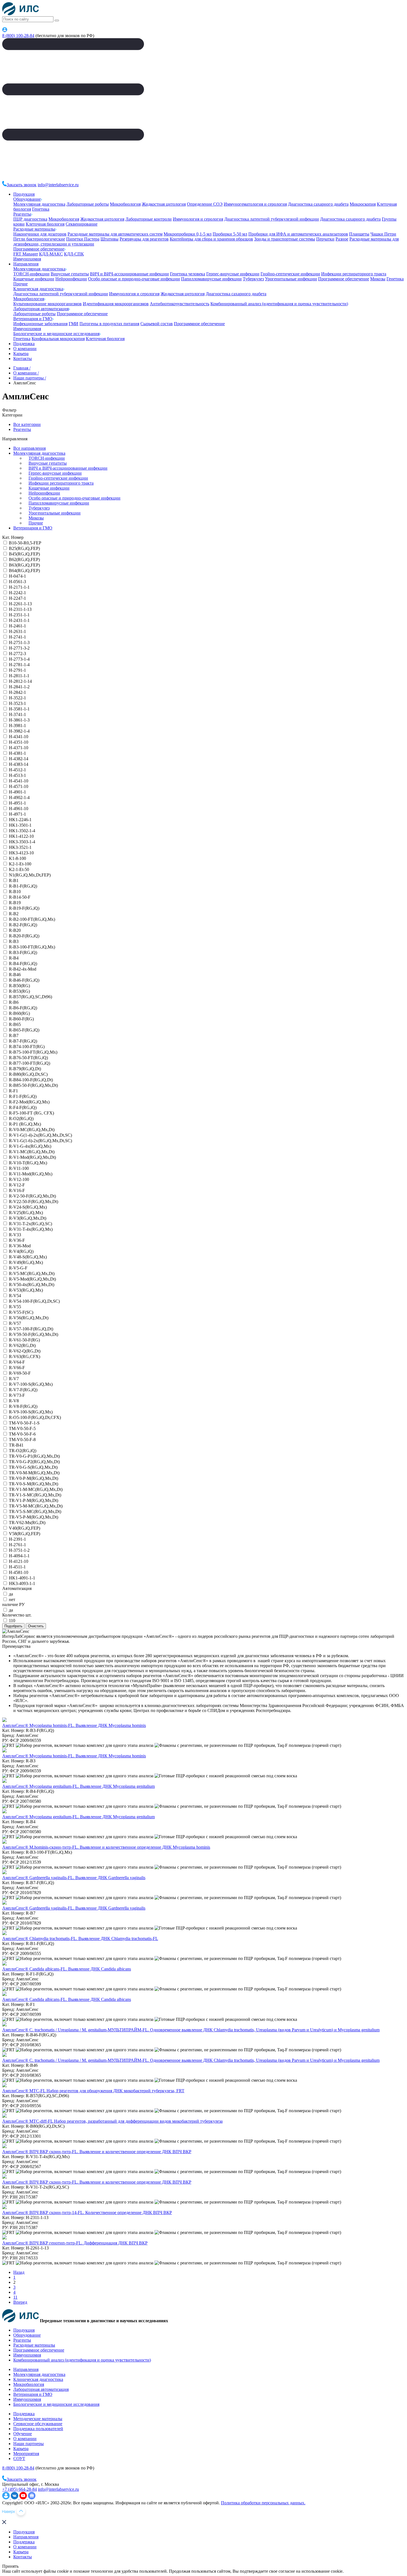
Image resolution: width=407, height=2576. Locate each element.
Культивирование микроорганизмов (47, 304)
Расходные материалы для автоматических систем (115, 234)
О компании (25, 349)
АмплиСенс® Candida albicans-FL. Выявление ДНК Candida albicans (67, 1969)
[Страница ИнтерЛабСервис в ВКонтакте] (15, 2498)
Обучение (23, 2434)
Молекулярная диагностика (39, 204)
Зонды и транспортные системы (285, 239)
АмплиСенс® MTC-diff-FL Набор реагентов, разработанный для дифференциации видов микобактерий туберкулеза (112, 2121)
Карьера (21, 354)
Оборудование (27, 199)
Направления (26, 264)
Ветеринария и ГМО (33, 319)
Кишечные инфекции (34, 279)
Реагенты (22, 214)
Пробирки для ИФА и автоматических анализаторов (298, 234)
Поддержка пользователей (38, 2429)
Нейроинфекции (71, 279)
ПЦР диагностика (30, 219)
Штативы (110, 239)
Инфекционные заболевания (40, 324)
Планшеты (359, 234)
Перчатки (325, 239)
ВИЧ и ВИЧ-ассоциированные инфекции (129, 274)
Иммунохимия (27, 259)
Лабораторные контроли (149, 219)
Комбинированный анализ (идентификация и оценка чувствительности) (279, 304)
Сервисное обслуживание (38, 2424)
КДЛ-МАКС (51, 254)
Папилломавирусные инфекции (211, 279)
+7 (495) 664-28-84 (20, 2489)
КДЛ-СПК (74, 254)
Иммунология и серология (198, 219)
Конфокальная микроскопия (58, 339)
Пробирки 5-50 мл (230, 234)
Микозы (378, 279)
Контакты (23, 359)
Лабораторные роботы (88, 204)
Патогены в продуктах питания (109, 324)
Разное (342, 239)
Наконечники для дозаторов (40, 234)
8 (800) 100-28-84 (18, 36)
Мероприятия (26, 2454)
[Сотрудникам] (5, 31)
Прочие (20, 284)
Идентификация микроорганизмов (116, 304)
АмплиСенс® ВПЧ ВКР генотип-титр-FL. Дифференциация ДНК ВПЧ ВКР (75, 2243)
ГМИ (74, 324)
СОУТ (19, 2459)
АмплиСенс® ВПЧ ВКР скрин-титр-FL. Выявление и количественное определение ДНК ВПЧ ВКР (97, 2152)
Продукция (24, 194)
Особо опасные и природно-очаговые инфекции (134, 279)
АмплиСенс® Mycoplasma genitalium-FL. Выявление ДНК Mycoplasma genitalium (78, 1786)
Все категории (27, 424)
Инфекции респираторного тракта (354, 274)
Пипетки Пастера (83, 239)
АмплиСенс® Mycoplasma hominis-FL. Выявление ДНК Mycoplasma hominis (74, 1725)
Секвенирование (82, 224)
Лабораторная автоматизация (41, 309)
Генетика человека (188, 274)
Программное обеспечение (39, 249)
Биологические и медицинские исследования (56, 334)
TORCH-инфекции (31, 274)
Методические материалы (38, 2419)
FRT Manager (26, 254)
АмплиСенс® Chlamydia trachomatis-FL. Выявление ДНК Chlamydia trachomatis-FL (80, 1939)
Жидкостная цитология (164, 204)
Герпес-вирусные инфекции (233, 274)
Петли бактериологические (39, 239)
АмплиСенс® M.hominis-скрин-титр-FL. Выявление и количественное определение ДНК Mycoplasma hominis (106, 1847)
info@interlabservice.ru (58, 185)
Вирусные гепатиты (70, 274)
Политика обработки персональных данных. (263, 2503)
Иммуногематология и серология (255, 204)
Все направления (29, 448)
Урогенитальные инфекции (291, 279)
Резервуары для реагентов (144, 239)
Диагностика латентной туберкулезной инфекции (272, 219)
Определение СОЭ (205, 204)
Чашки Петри (383, 234)
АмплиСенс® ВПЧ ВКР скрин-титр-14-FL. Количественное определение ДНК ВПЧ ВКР (87, 2212)
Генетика (41, 209)
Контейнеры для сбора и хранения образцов (211, 239)
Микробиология (125, 204)
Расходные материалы (34, 229)
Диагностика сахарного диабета (318, 204)
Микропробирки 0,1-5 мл (188, 234)
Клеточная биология (45, 224)
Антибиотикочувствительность (180, 304)
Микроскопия (363, 204)
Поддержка (24, 344)
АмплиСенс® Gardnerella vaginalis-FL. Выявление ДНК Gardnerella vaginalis (74, 1878)
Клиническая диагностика (38, 289)
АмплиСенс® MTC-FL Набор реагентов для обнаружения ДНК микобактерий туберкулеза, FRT (93, 2091)
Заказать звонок (22, 185)
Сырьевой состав (157, 324)
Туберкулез (253, 279)
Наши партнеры (29, 2444)
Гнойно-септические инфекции (290, 274)
